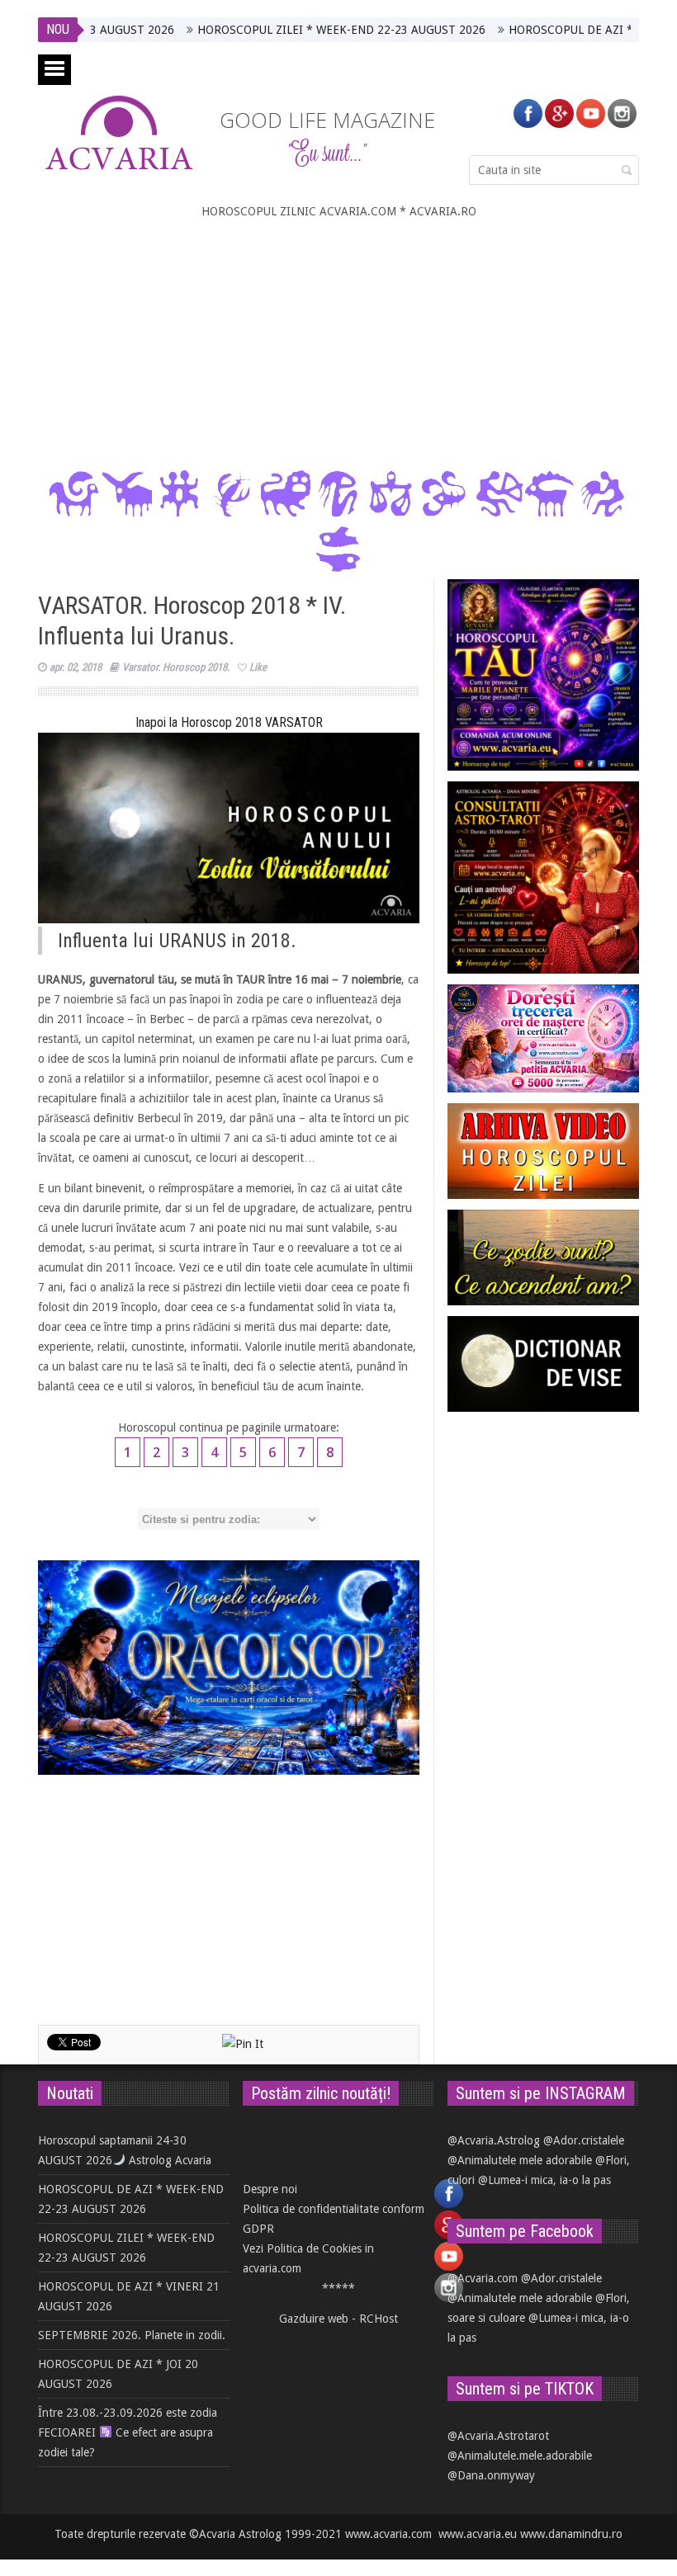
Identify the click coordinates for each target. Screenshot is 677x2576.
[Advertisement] (338, 345)
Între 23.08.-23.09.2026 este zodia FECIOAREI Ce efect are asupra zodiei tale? (128, 2432)
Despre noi (270, 2189)
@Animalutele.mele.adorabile (520, 2456)
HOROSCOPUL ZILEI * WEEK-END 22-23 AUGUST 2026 (284, 30)
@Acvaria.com (483, 2278)
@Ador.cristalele (584, 2140)
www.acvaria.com (388, 2534)
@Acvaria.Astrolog (494, 2140)
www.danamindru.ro (571, 2534)
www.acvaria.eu (478, 2534)
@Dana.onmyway (491, 2475)
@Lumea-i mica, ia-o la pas (544, 2180)
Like (258, 667)
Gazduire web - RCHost (338, 2319)
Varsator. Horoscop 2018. (176, 667)
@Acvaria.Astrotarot (498, 2436)
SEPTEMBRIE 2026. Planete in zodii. (132, 2335)
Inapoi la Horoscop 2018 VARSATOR (229, 722)
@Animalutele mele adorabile (520, 2160)
